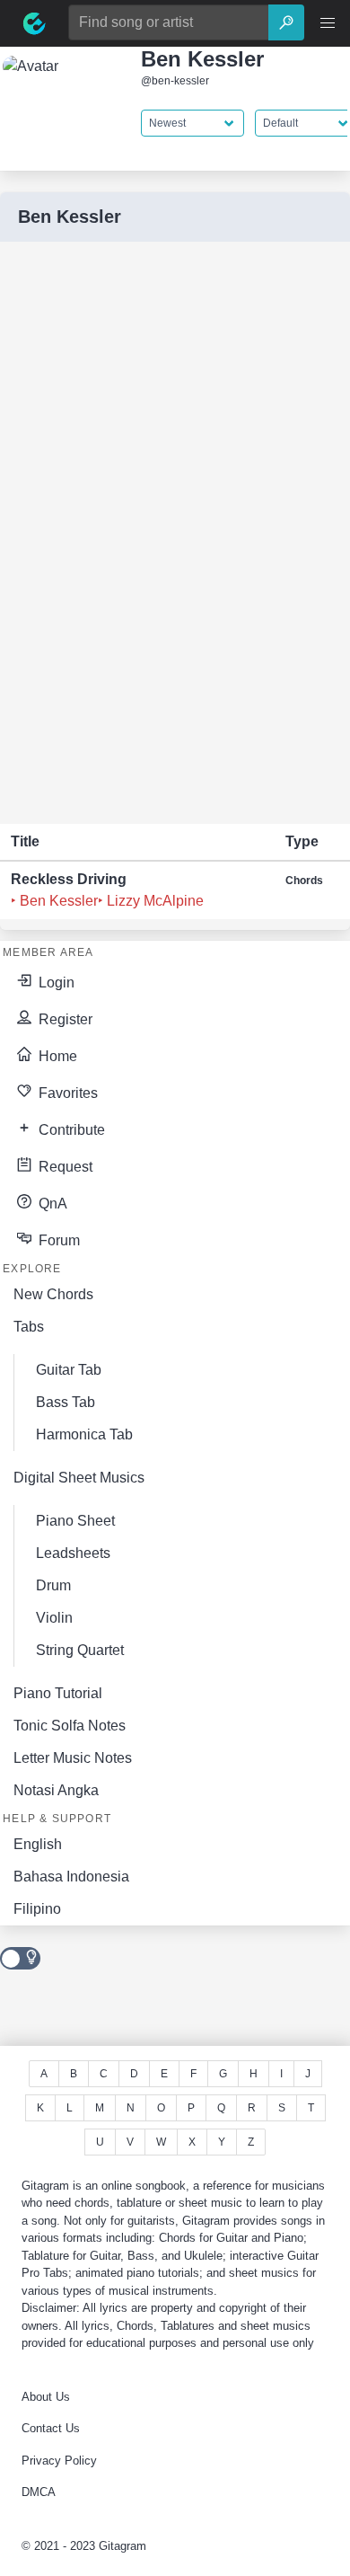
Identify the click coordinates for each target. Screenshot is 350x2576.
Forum (57, 1240)
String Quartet (80, 1650)
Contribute (70, 1130)
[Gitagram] (34, 23)
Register (64, 1019)
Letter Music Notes (73, 1758)
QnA (51, 1204)
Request (64, 1167)
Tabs (29, 1327)
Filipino (37, 1909)
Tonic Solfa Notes (70, 1726)
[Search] (286, 22)
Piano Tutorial (58, 1693)
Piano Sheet (75, 1521)
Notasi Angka (56, 1790)
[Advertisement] (135, 533)
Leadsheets (73, 1553)
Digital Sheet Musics (79, 1478)
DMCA (39, 2492)
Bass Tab (66, 1402)
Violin (54, 1618)
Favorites (66, 1093)
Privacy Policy (59, 2461)
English (38, 1844)
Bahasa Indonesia (71, 1877)
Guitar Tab (69, 1370)
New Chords (53, 1294)
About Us (46, 2397)
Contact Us (51, 2428)
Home (56, 1056)
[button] (327, 23)
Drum (53, 1585)
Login (55, 983)
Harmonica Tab (84, 1434)
